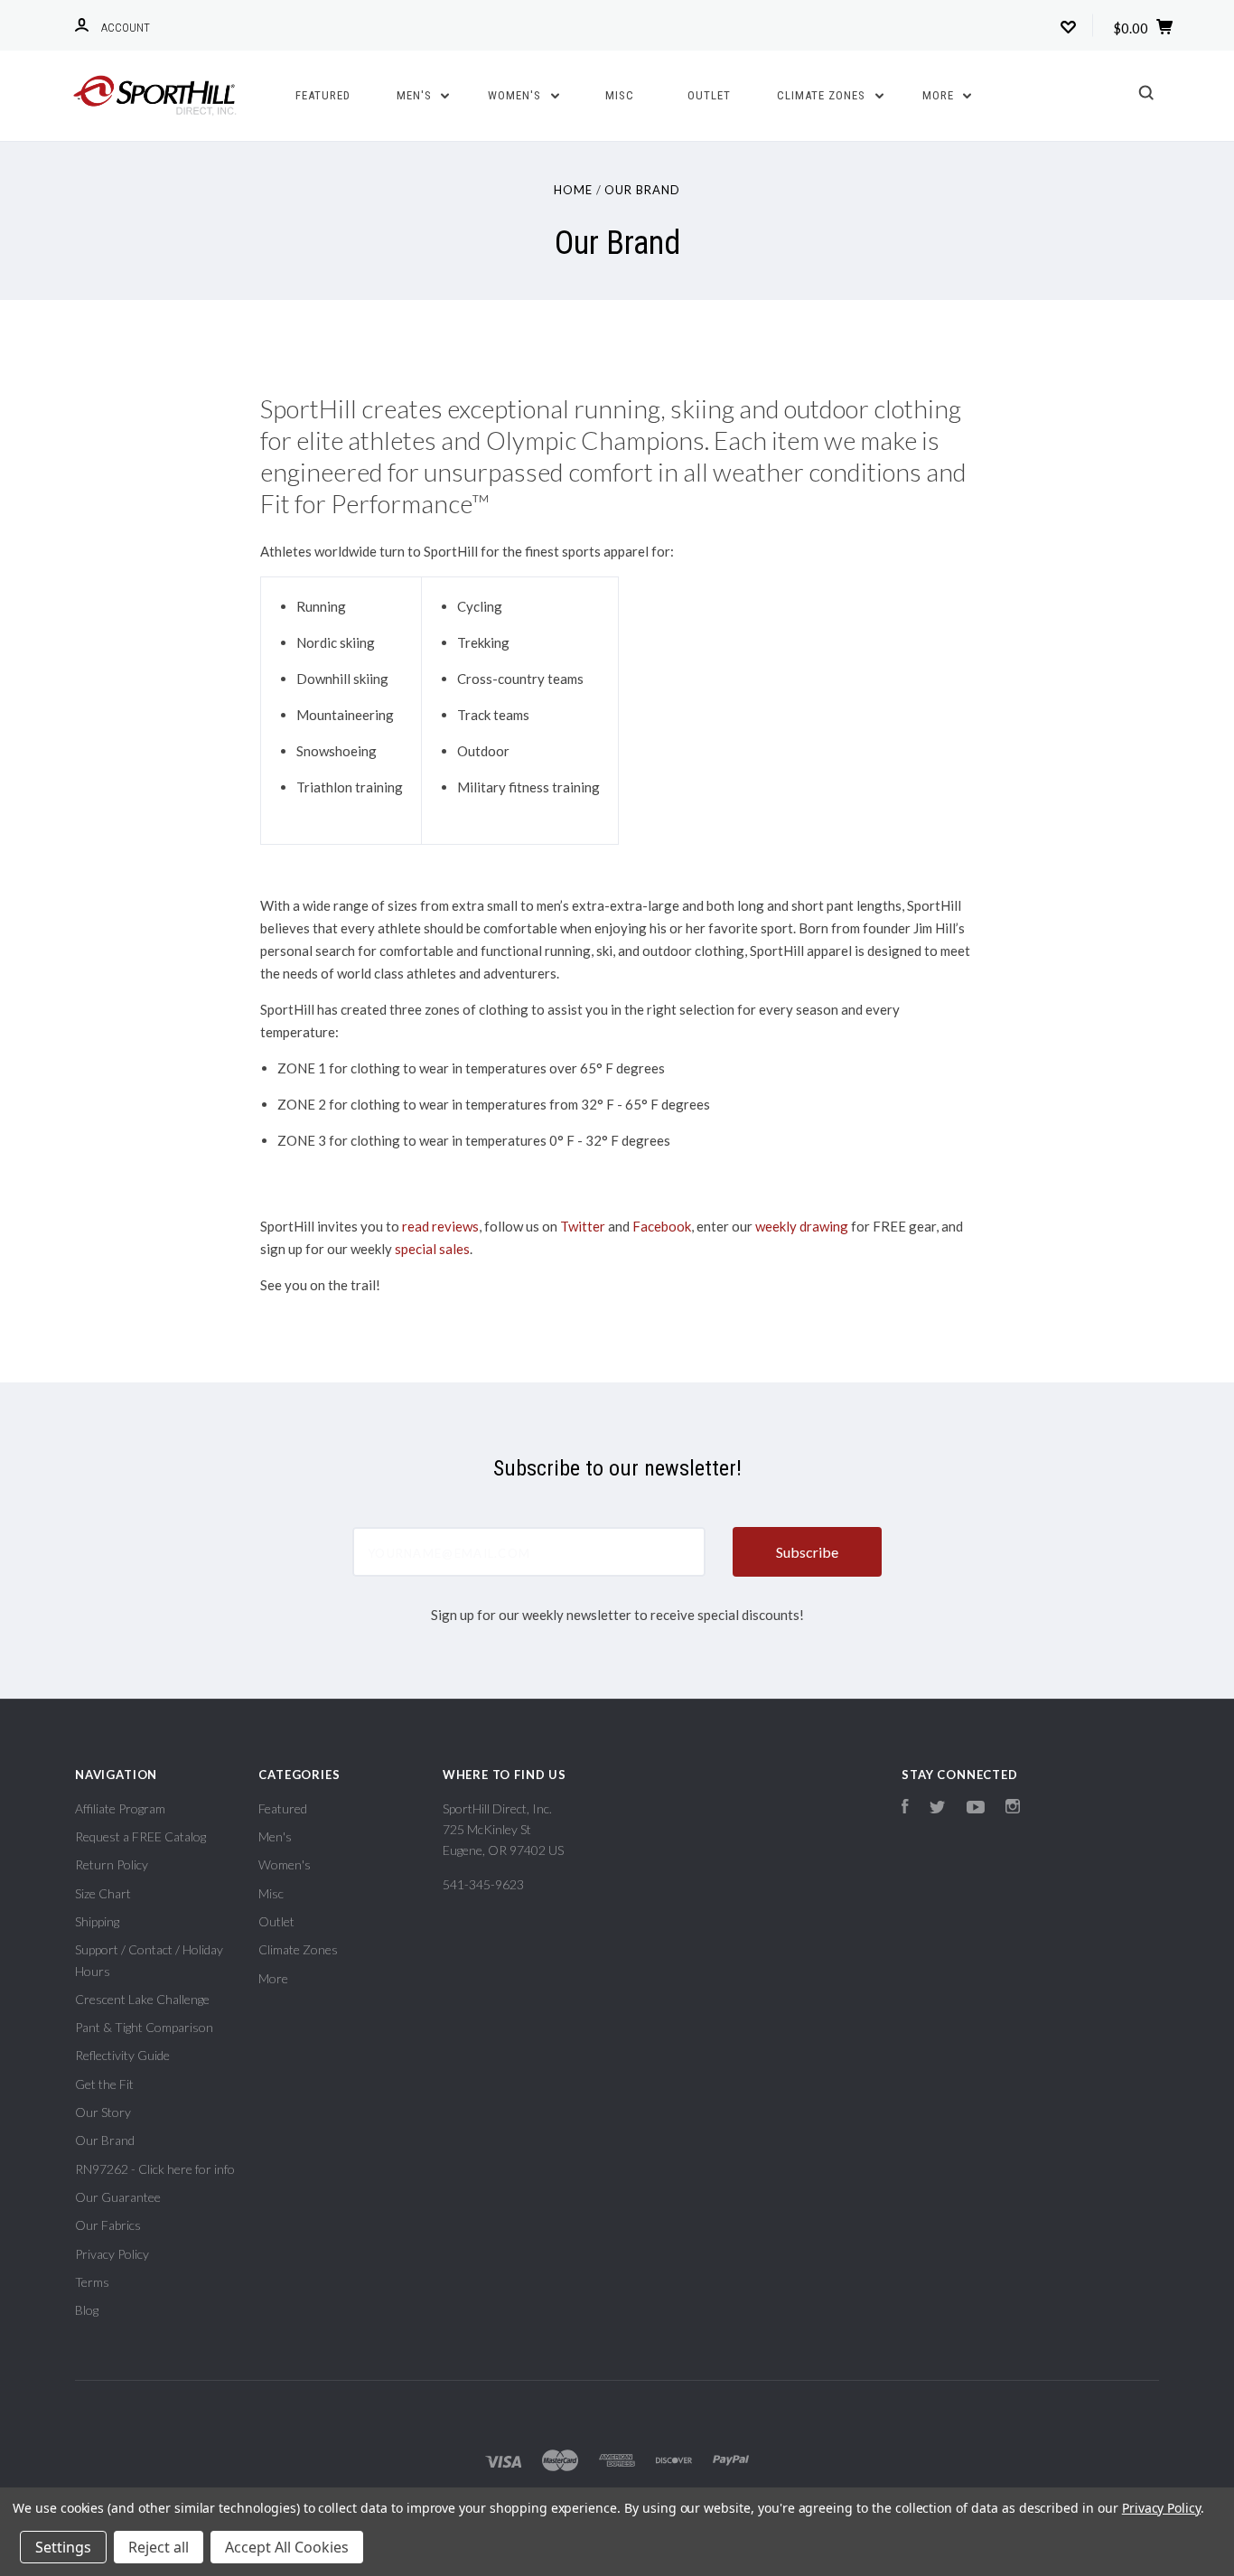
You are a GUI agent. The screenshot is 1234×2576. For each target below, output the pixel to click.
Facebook (662, 1226)
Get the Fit (104, 2084)
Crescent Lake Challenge (142, 1999)
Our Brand (105, 2140)
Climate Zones (823, 95)
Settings (63, 2547)
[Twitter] (938, 1808)
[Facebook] (905, 1808)
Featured (323, 95)
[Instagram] (1013, 1808)
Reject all (159, 2547)
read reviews (440, 1226)
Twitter (583, 1226)
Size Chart (103, 1893)
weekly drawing (802, 1226)
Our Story (103, 2112)
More (940, 95)
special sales (432, 1249)
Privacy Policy (112, 2254)
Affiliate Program (120, 1808)
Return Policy (112, 1864)
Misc (620, 95)
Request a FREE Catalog (140, 1836)
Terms (92, 2282)
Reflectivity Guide (122, 2055)
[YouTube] (976, 1808)
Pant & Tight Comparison (144, 2027)
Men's (416, 95)
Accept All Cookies (287, 2547)
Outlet (709, 95)
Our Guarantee (118, 2197)
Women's (516, 95)
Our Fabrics (108, 2225)
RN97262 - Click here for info (155, 2169)
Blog (87, 2310)
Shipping (97, 1921)
